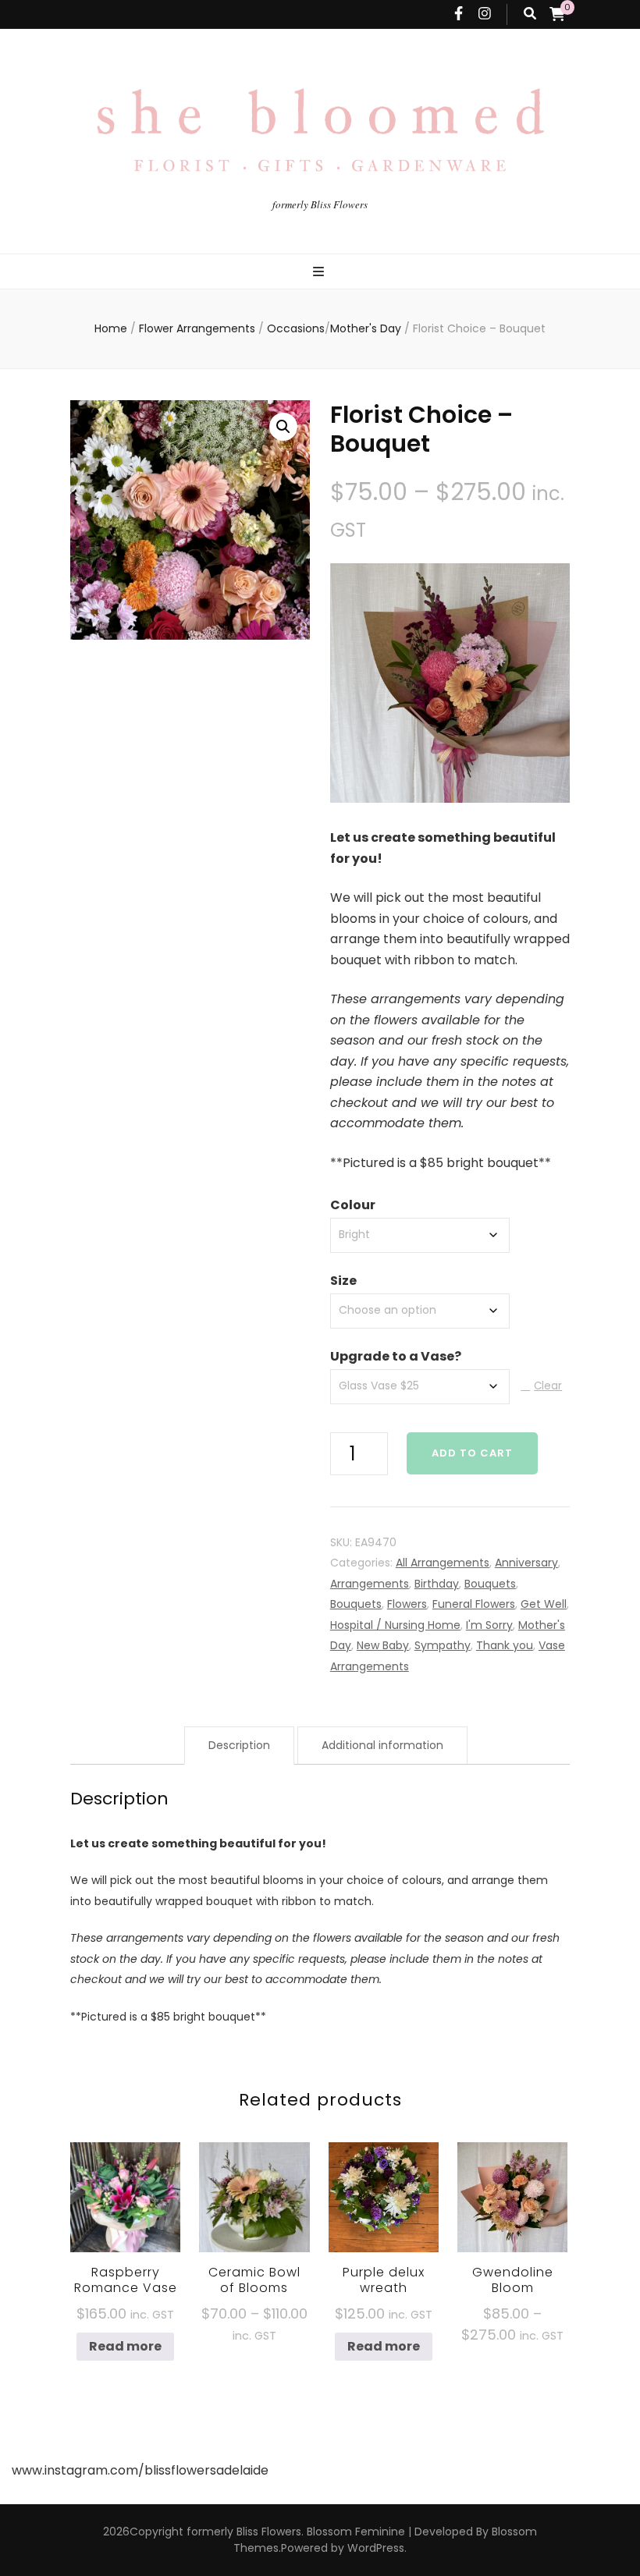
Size (343, 1281)
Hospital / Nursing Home (395, 1625)
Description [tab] (239, 1745)
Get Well (544, 1604)
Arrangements (370, 1584)
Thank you (505, 1645)
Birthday (437, 1584)
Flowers (407, 1604)
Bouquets (490, 1584)
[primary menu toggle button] (320, 273)
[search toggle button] (530, 14)
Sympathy (443, 1645)
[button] (283, 427)
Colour (353, 1205)
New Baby (383, 1645)
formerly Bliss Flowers (320, 204)
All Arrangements (443, 1563)
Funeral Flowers (474, 1604)
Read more (125, 2346)
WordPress (376, 2548)
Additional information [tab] (382, 1745)
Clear (548, 1386)
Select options (254, 2204)
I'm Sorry (489, 1625)
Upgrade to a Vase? (396, 1356)
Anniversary (526, 1563)
